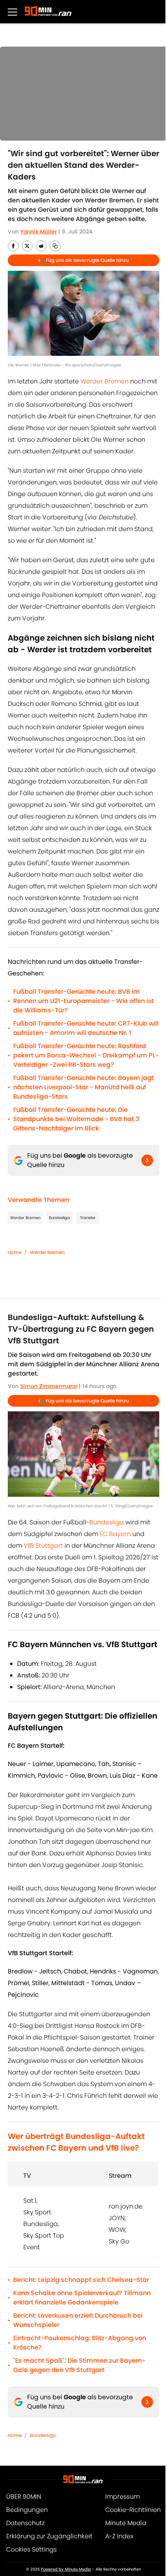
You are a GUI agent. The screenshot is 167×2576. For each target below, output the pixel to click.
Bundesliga (59, 1218)
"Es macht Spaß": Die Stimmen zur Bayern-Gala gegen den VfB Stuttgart (79, 2365)
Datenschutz (25, 2523)
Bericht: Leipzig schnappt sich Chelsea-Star (81, 2280)
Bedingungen (27, 2510)
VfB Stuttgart (43, 1546)
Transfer (88, 1218)
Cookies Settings (31, 2549)
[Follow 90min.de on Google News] (147, 1160)
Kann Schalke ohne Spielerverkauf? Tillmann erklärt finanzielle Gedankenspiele (82, 2298)
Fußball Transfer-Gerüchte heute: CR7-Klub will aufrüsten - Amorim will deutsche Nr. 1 (86, 1028)
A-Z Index (119, 2536)
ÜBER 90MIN (24, 2497)
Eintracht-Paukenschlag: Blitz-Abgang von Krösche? (80, 2343)
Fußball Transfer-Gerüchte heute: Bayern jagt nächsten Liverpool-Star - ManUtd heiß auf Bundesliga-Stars (83, 1087)
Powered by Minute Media (66, 2569)
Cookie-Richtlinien (133, 2510)
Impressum (123, 2497)
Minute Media (126, 2523)
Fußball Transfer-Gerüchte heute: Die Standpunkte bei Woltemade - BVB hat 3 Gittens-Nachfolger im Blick (76, 1119)
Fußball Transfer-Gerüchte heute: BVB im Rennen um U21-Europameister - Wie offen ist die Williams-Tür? (83, 1001)
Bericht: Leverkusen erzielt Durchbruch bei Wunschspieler (78, 2320)
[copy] (55, 246)
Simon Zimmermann (49, 1386)
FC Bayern (115, 1534)
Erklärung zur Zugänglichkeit (49, 2536)
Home (15, 1252)
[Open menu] (12, 12)
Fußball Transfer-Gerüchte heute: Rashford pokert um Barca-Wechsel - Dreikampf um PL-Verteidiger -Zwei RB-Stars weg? (86, 1055)
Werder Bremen (104, 381)
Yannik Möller (38, 232)
